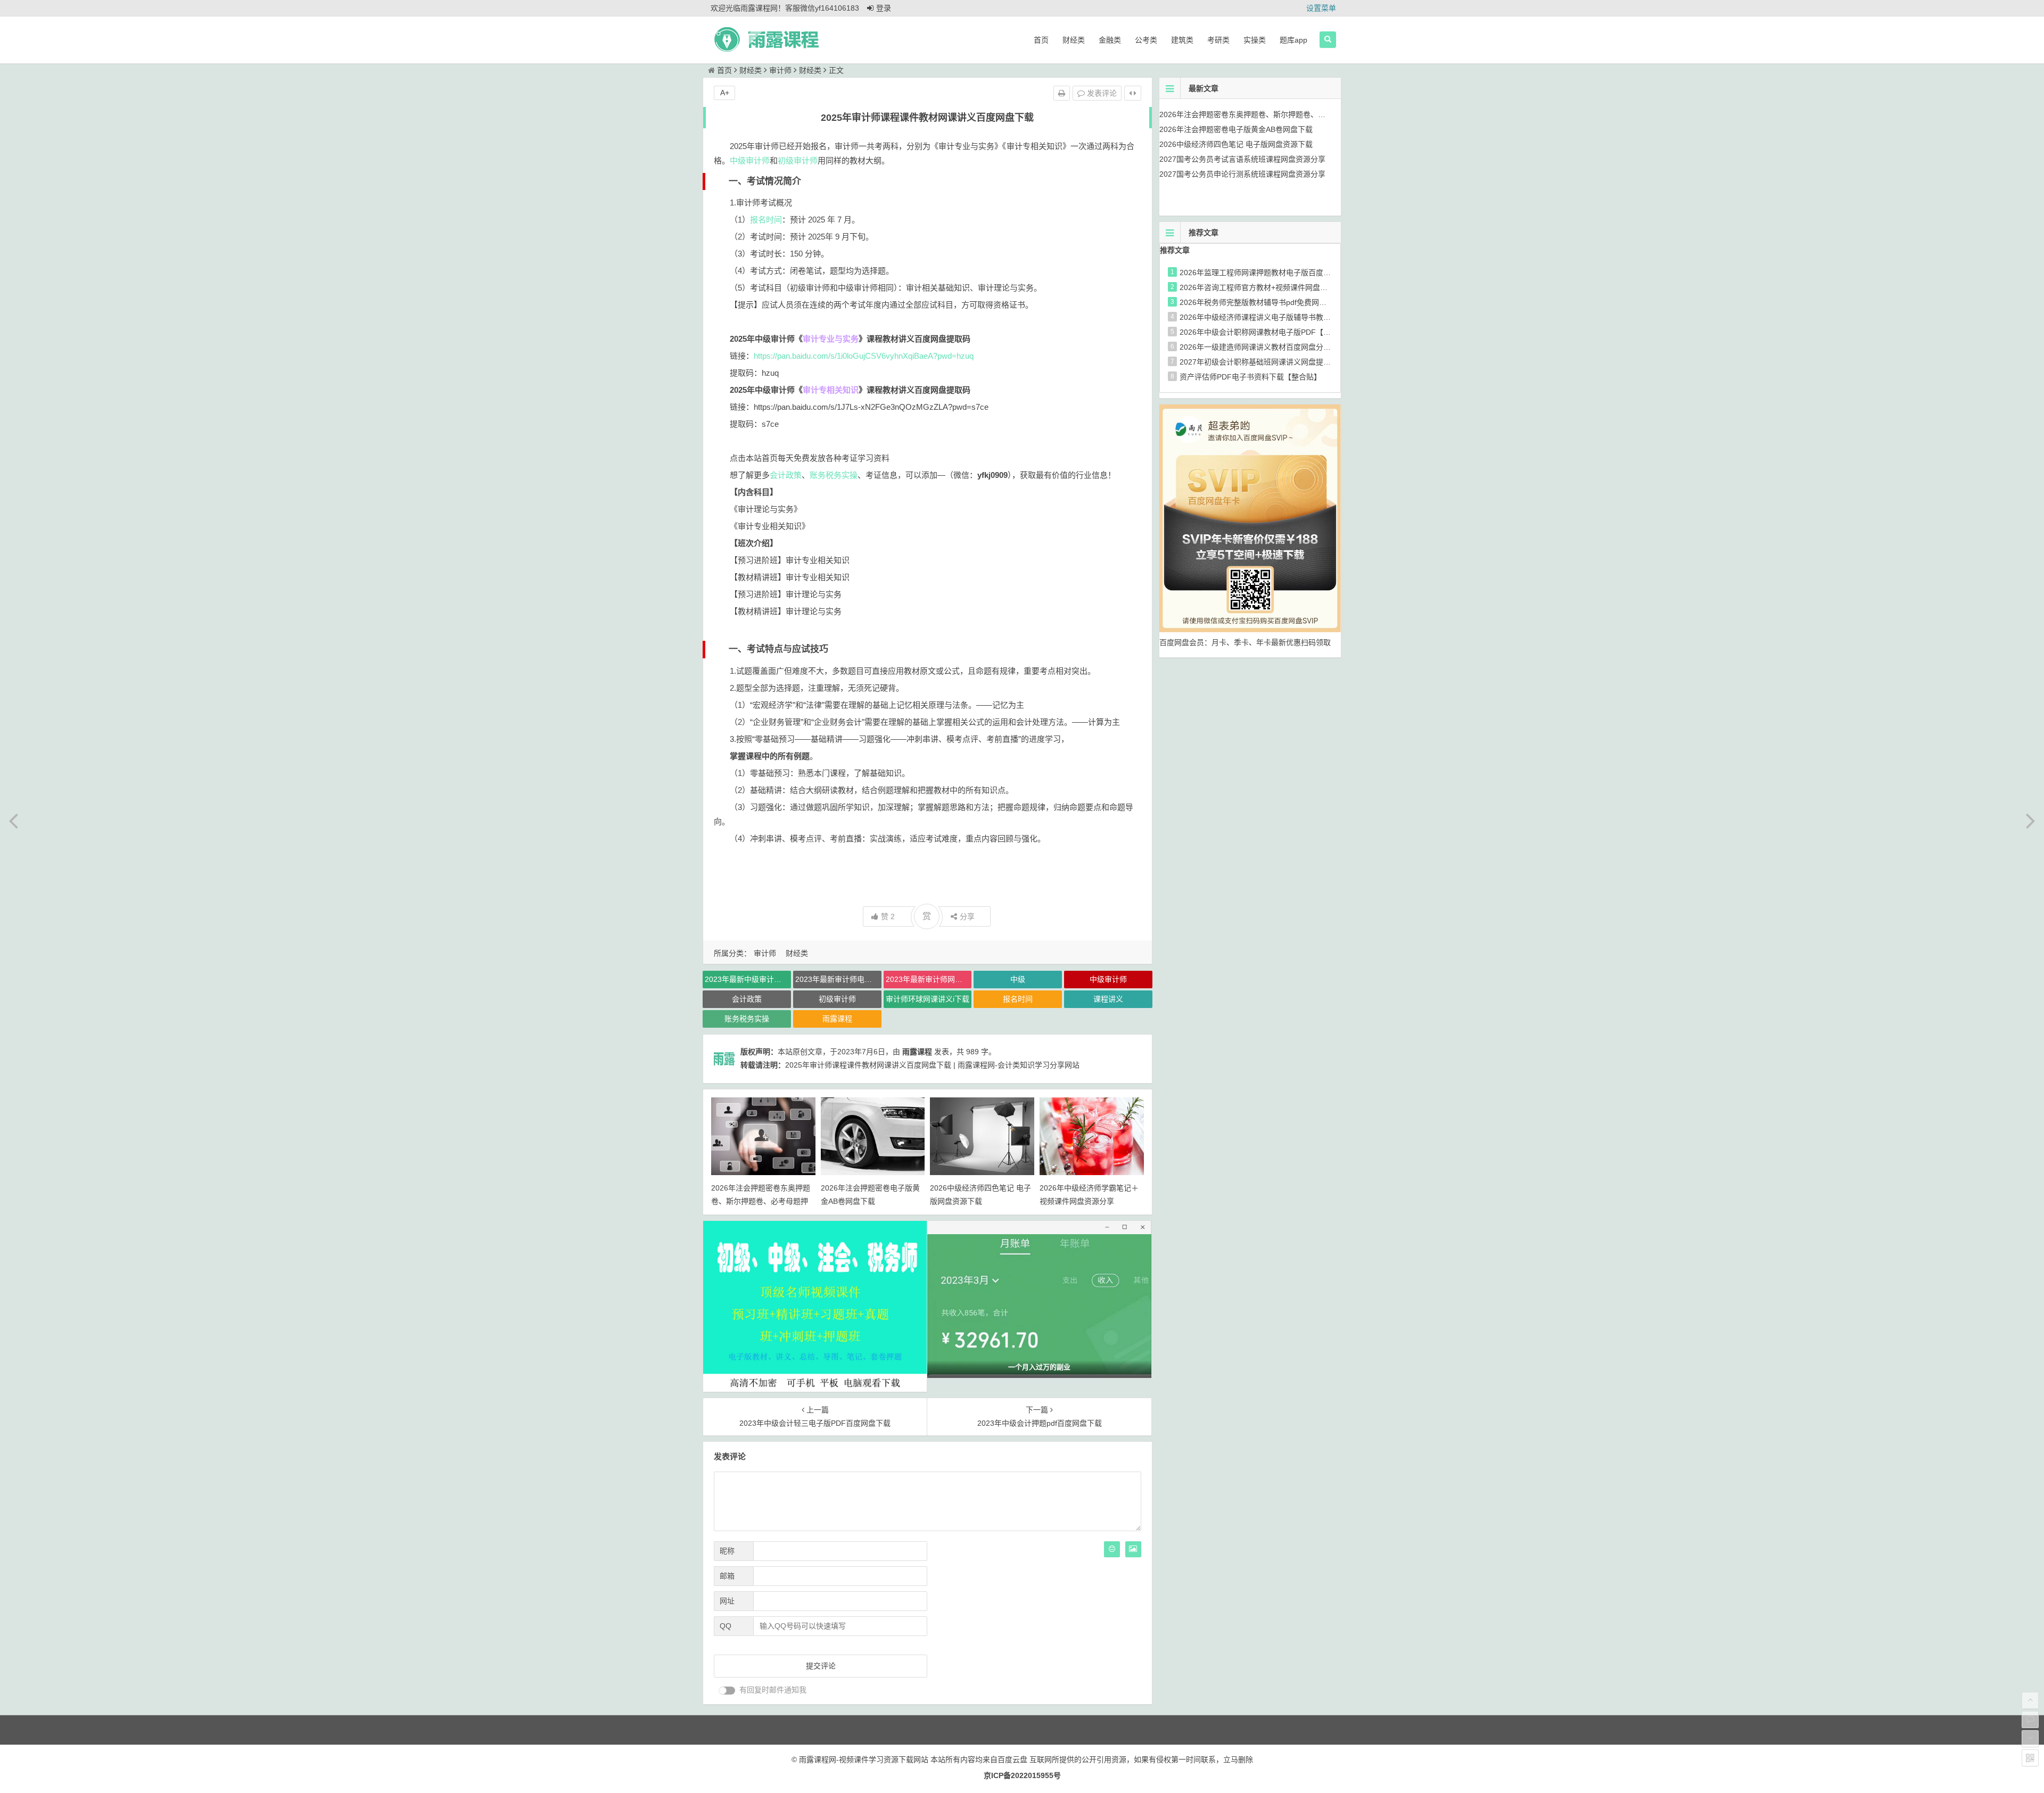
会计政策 (786, 475)
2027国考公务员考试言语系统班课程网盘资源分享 (1242, 159)
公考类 (1146, 40)
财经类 (1074, 40)
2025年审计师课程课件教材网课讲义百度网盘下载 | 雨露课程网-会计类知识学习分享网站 (932, 1065)
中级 (1018, 979)
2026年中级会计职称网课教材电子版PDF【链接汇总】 (1270, 332)
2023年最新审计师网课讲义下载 (929, 979)
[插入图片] (1133, 1549)
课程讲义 (1108, 999)
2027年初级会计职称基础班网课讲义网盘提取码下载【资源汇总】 (1289, 362)
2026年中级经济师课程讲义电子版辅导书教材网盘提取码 (1274, 317)
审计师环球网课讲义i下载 (928, 999)
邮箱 (727, 1576)
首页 (1041, 40)
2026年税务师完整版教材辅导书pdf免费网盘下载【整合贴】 (1279, 302)
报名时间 (766, 220)
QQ (726, 1626)
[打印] (1062, 93)
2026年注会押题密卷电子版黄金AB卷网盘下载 (1236, 129)
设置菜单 (1321, 8)
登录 (884, 8)
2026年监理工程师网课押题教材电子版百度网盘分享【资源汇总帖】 (1292, 272)
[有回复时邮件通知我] (727, 1691)
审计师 (780, 70)
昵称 (727, 1551)
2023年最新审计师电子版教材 (838, 979)
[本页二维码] (2030, 1758)
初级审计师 (798, 160)
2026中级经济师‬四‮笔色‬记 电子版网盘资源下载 (1236, 144)
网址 (727, 1601)
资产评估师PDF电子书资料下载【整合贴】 (1250, 377)
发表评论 (1101, 93)
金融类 (1110, 40)
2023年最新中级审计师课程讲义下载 (748, 979)
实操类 (1255, 40)
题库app (1293, 40)
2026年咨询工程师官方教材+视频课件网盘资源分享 (1265, 287)
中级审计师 (750, 160)
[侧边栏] (1133, 93)
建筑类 (1182, 40)
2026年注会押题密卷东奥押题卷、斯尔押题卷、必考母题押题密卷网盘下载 (761, 1201)
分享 (967, 916)
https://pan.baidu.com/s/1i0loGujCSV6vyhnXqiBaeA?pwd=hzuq (864, 356)
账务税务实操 (834, 475)
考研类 (1218, 40)
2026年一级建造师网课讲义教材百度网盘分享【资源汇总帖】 (1281, 347)
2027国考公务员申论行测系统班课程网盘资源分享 (1242, 174)
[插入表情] (1112, 1549)
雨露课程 (837, 1019)
